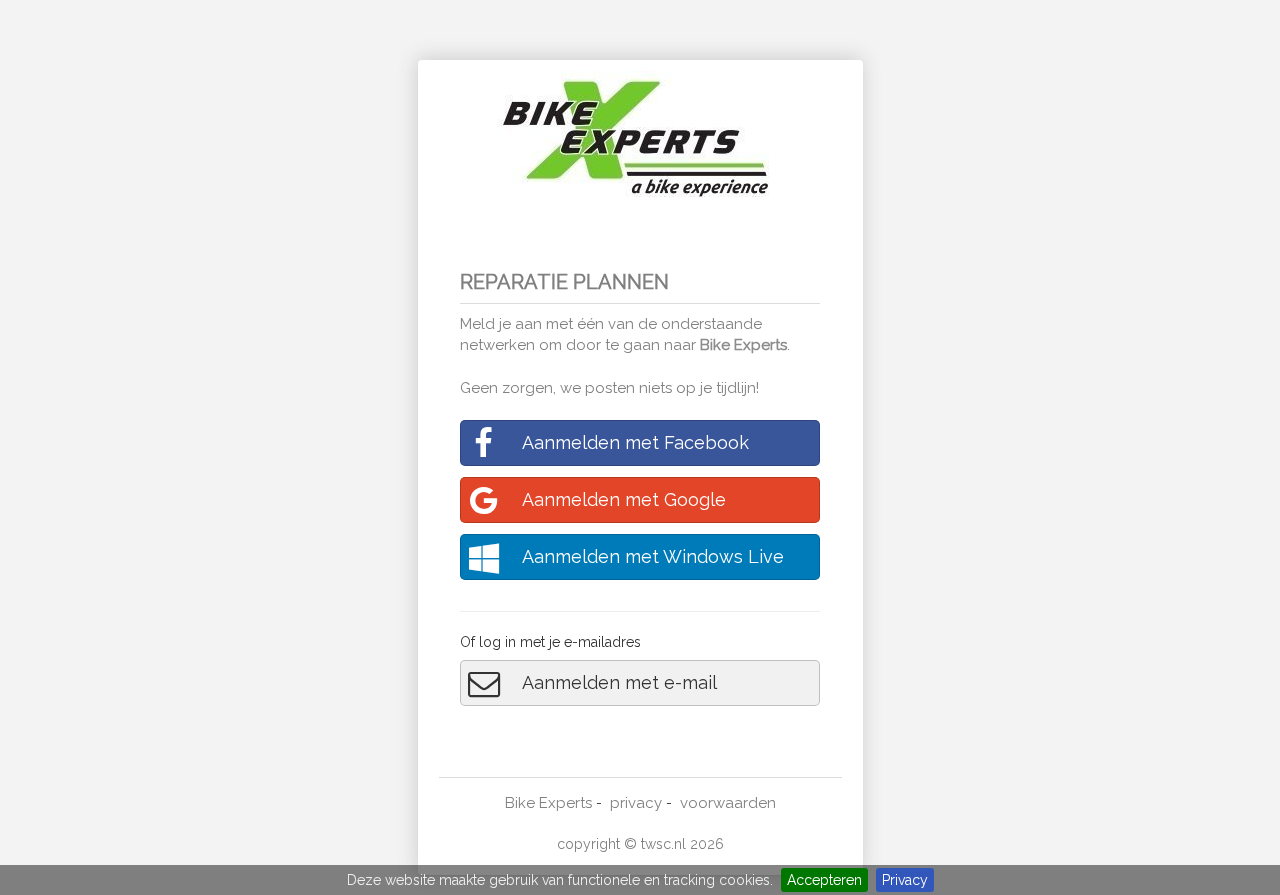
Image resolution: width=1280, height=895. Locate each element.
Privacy (905, 880)
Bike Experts (743, 345)
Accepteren (824, 880)
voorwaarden (728, 803)
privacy (636, 803)
